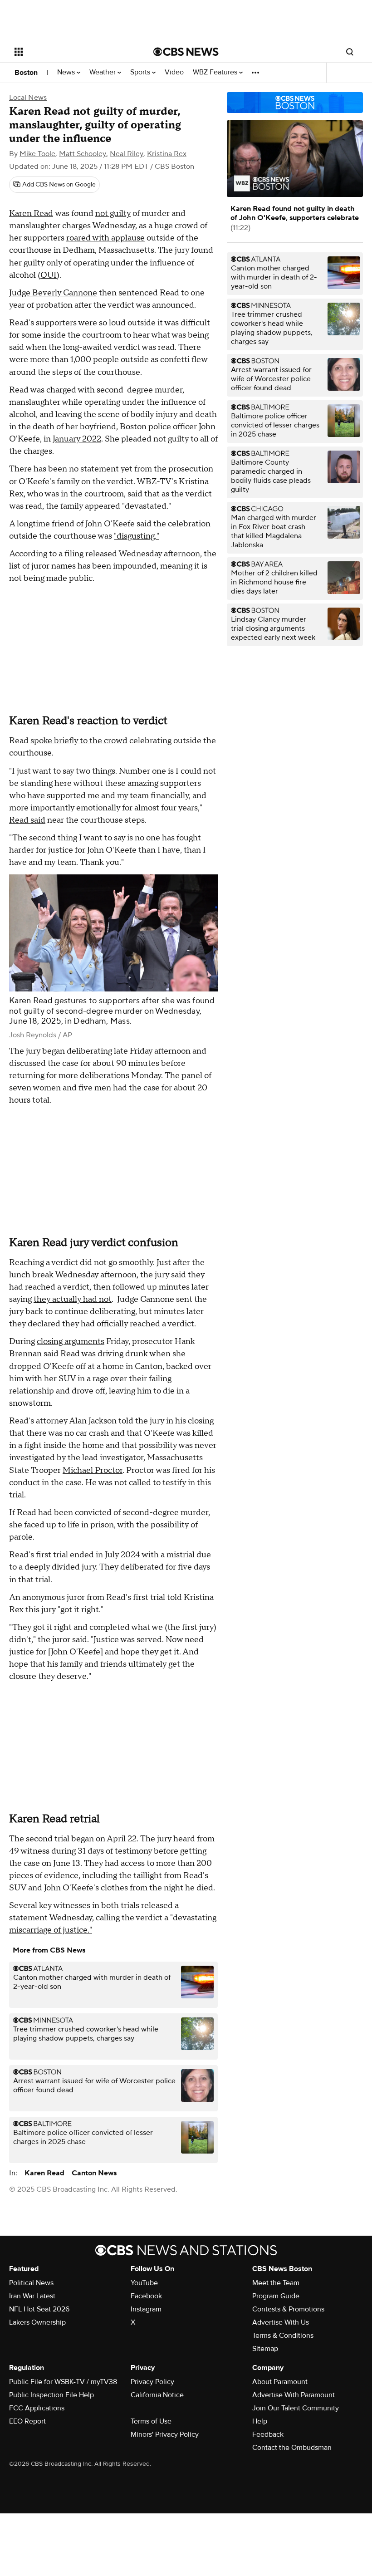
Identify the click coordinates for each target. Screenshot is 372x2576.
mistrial (181, 1555)
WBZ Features (216, 72)
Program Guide (276, 2296)
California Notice (157, 2395)
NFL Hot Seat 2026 (39, 2309)
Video (174, 72)
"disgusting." (137, 536)
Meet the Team (276, 2283)
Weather (103, 72)
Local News (28, 98)
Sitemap (265, 2349)
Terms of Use (151, 2421)
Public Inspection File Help (51, 2395)
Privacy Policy (152, 2382)
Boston (26, 73)
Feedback (268, 2434)
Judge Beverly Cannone (53, 293)
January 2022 (77, 439)
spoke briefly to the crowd (79, 741)
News (67, 72)
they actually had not (73, 1299)
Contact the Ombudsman (292, 2448)
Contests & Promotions (288, 2309)
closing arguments (71, 1342)
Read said (27, 820)
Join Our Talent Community (296, 2408)
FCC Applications (37, 2408)
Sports (141, 72)
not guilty (113, 213)
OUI (49, 275)
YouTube (144, 2283)
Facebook (146, 2296)
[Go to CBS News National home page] (186, 52)
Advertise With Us (281, 2322)
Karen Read (31, 213)
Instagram (146, 2309)
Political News (31, 2283)
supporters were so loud (81, 323)
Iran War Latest (32, 2296)
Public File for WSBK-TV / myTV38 (63, 2382)
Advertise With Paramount (294, 2395)
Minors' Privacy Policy (165, 2434)
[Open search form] (350, 52)
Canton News (94, 2173)
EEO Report (27, 2421)
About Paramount (280, 2382)
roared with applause (105, 238)
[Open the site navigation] (72, 52)
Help (260, 2421)
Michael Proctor (93, 1470)
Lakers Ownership (37, 2322)
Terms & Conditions (283, 2336)
